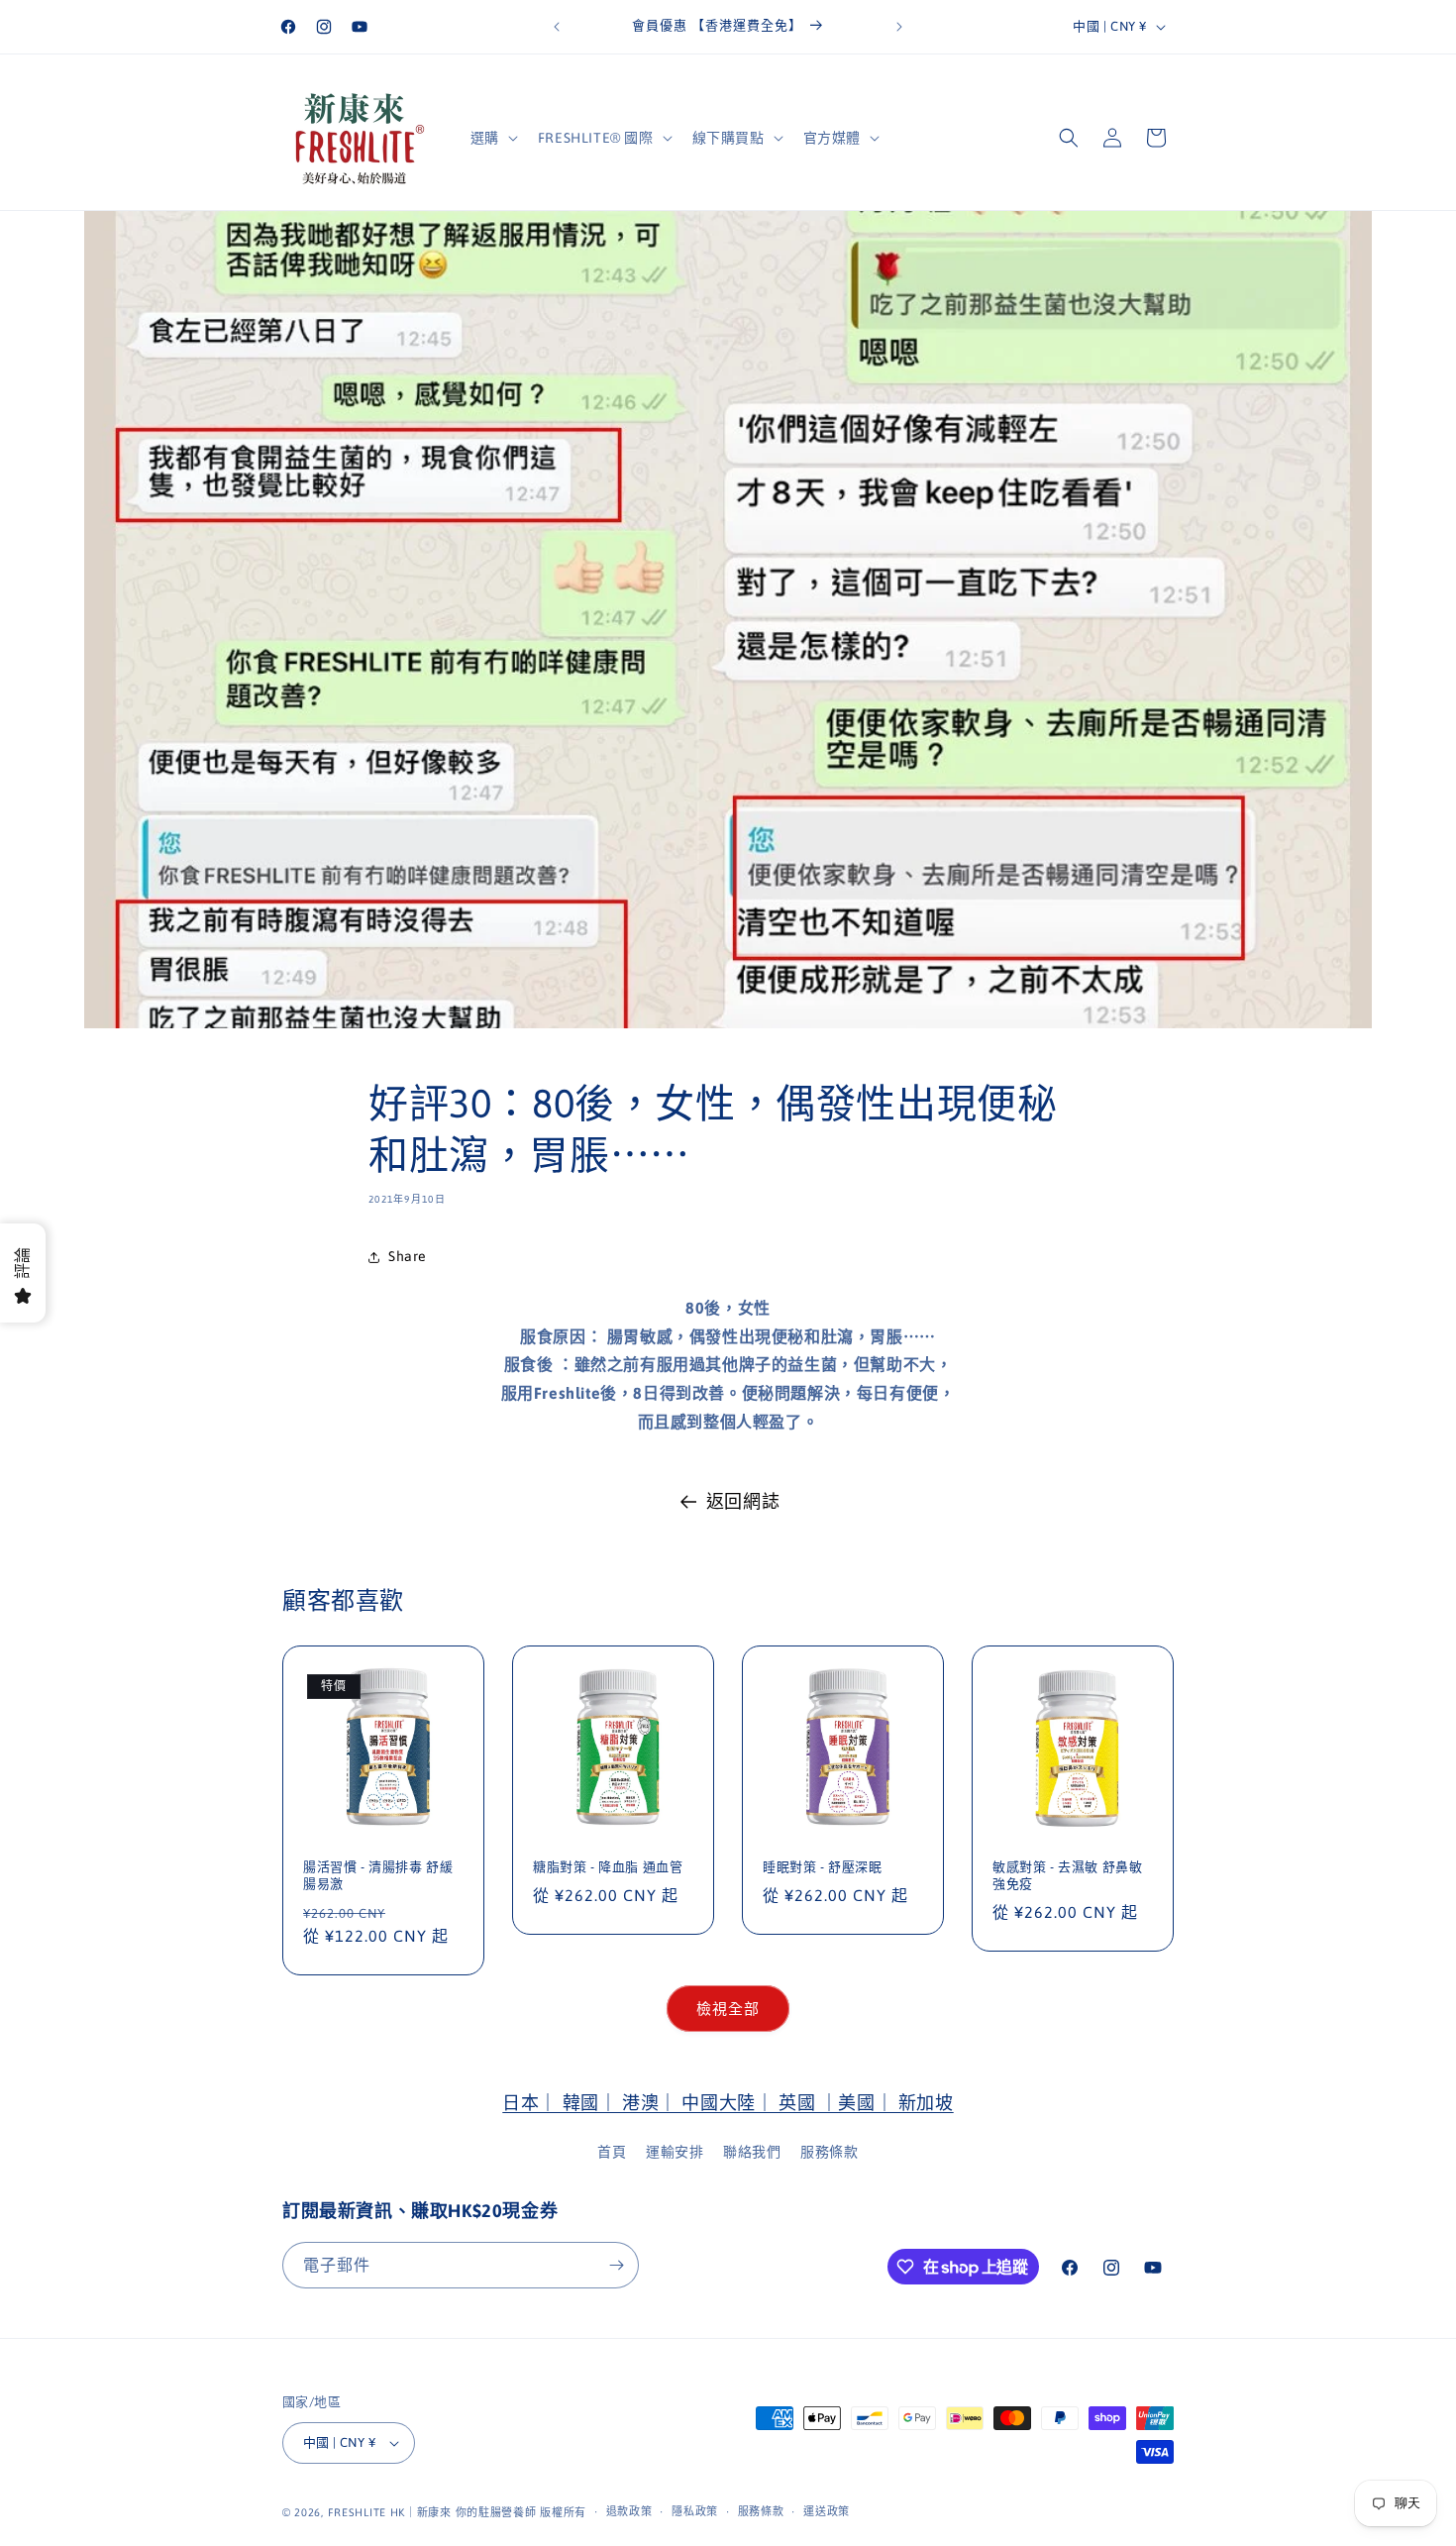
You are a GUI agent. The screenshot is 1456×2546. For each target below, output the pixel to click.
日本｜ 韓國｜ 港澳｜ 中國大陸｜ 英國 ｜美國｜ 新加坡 (728, 2103)
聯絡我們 (752, 2152)
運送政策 (827, 2511)
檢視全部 (728, 2009)
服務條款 (829, 2152)
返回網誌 (743, 1501)
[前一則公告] (557, 27)
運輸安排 (675, 2152)
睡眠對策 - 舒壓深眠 (823, 1867)
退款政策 (629, 2511)
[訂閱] (616, 2265)
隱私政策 (695, 2511)
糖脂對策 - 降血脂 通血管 (608, 1867)
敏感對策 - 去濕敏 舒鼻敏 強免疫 (1067, 1875)
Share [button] (408, 1256)
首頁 (612, 2152)
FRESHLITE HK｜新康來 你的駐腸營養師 (432, 2512)
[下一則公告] (899, 27)
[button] (492, 138)
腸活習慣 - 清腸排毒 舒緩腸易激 (378, 1875)
